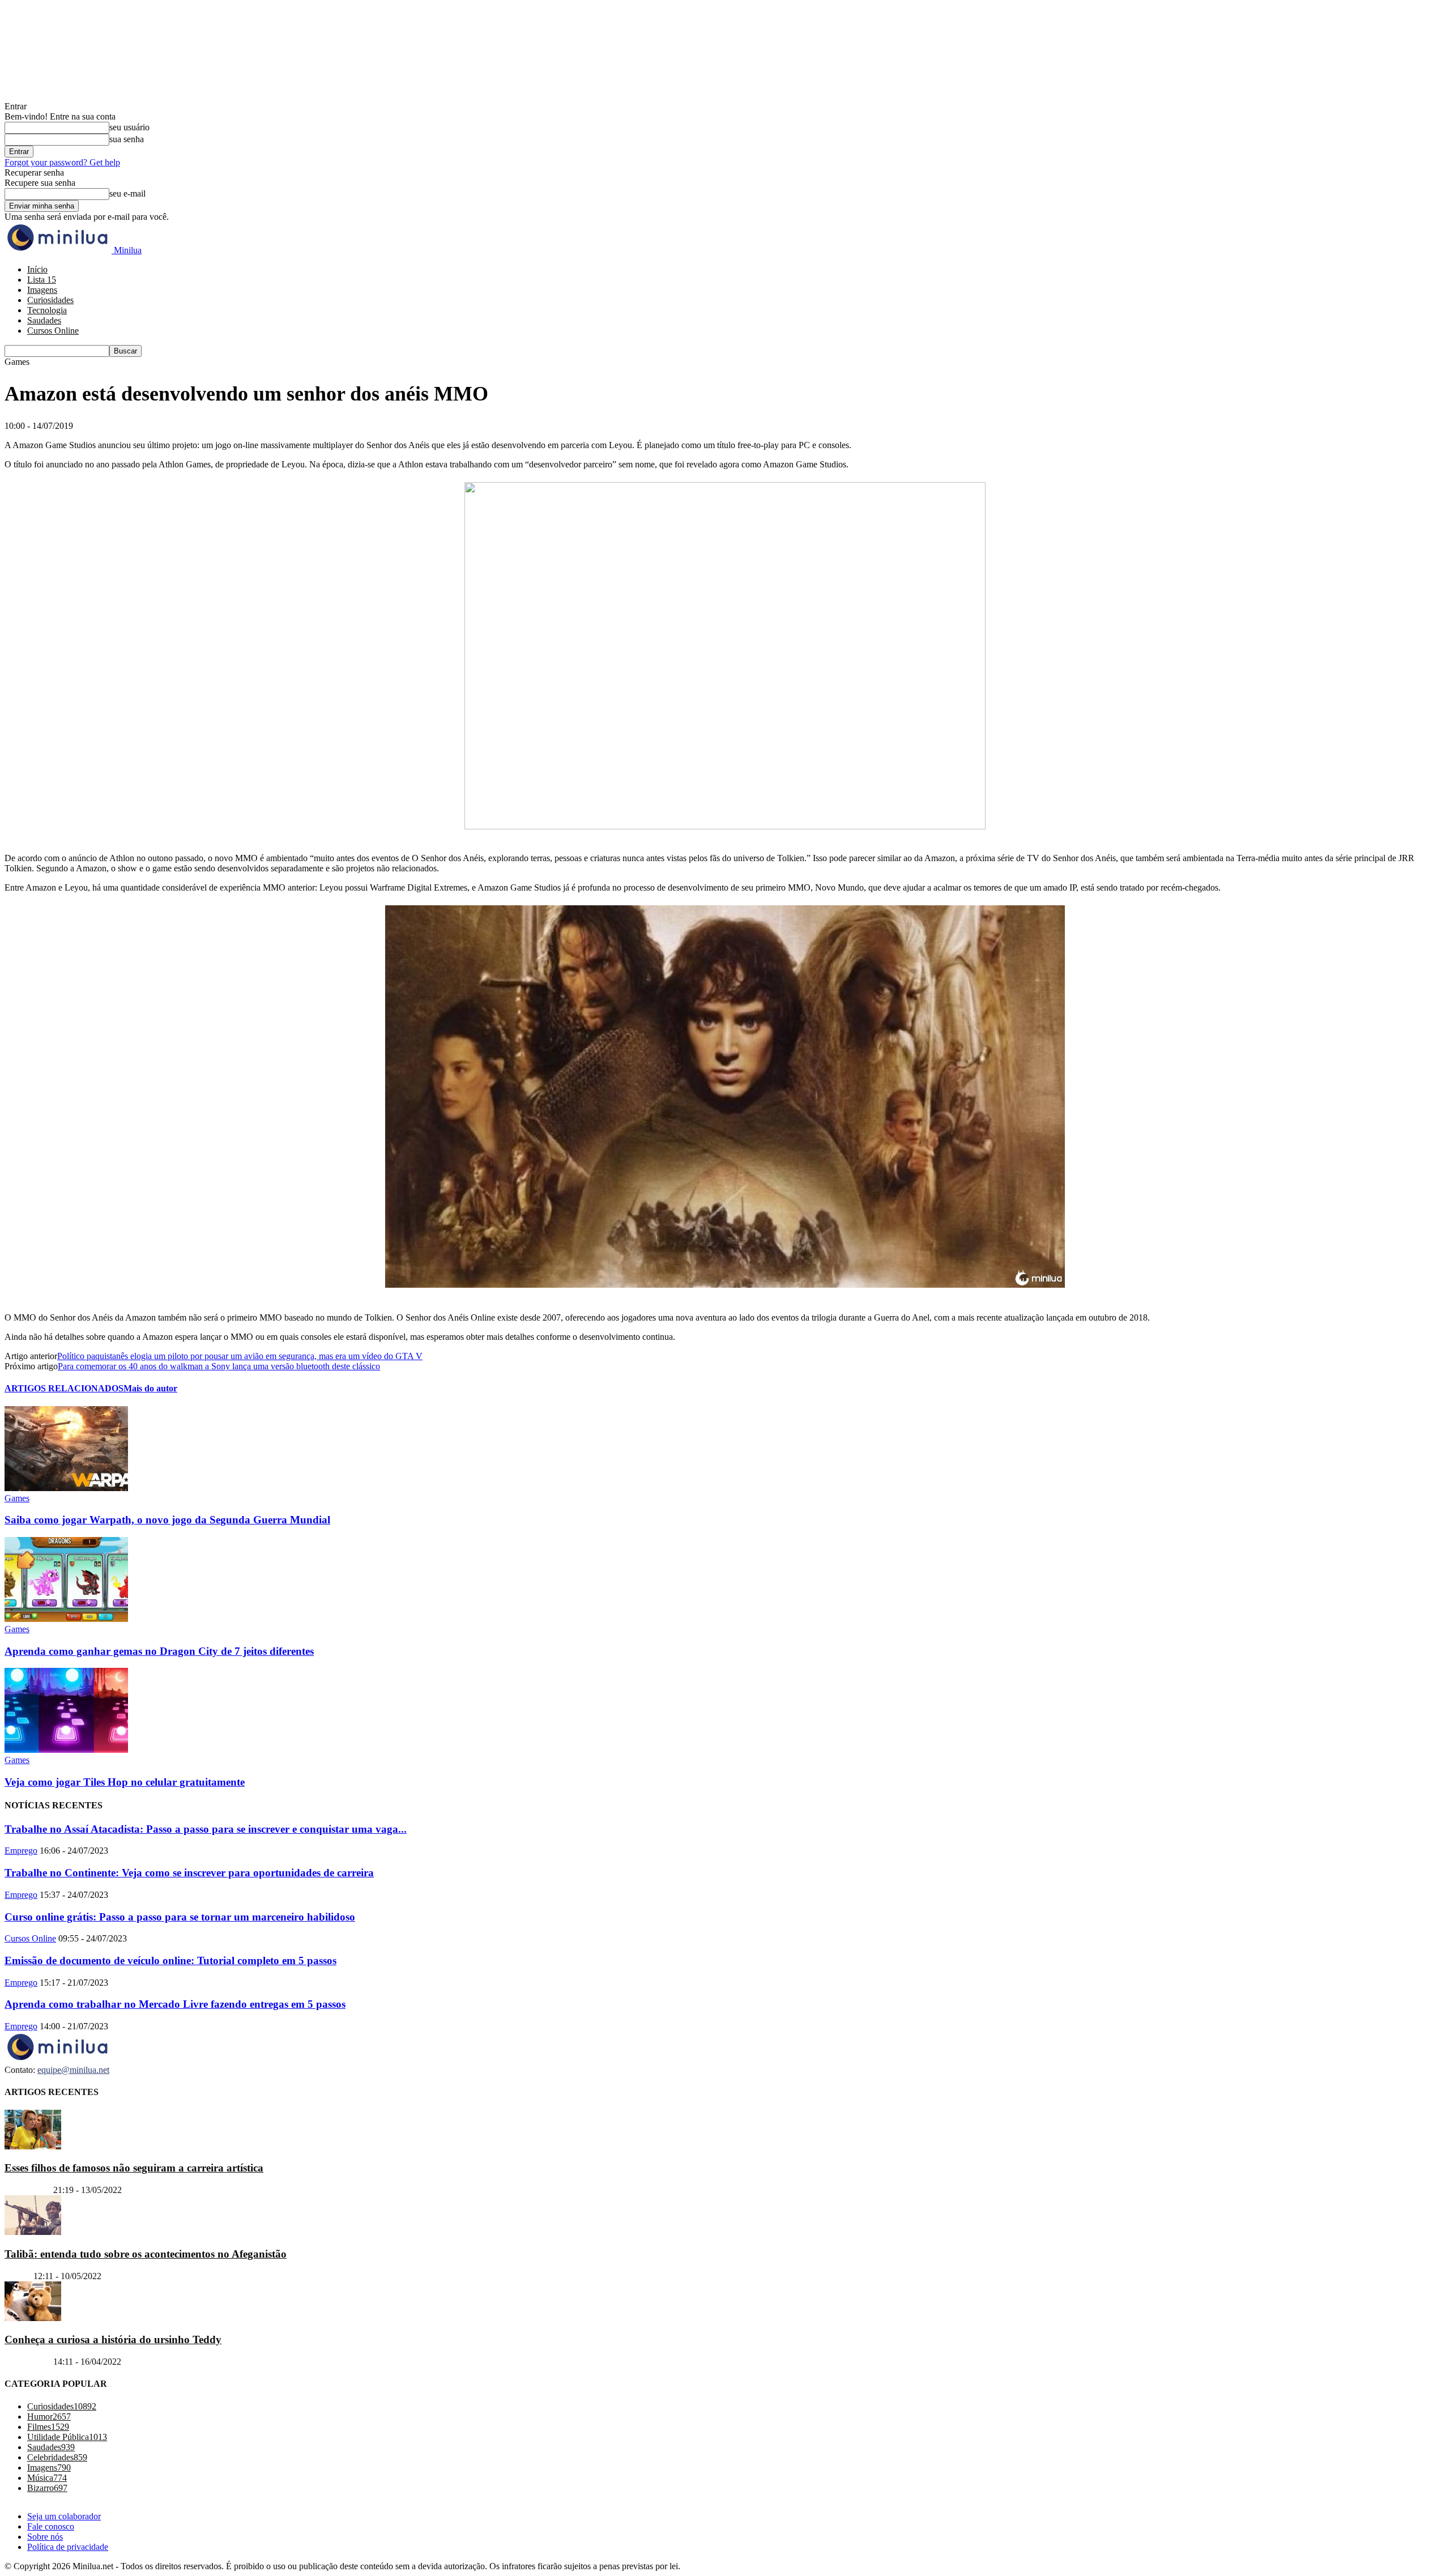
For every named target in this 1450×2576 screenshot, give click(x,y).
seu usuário (129, 127)
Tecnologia (47, 310)
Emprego (21, 1851)
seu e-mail (127, 193)
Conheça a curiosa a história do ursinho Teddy (113, 2339)
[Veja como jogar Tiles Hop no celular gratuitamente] (66, 1750)
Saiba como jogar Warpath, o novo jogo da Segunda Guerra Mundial (167, 1520)
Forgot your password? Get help (62, 162)
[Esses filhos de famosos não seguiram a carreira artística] (33, 2146)
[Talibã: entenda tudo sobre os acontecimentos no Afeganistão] (33, 2232)
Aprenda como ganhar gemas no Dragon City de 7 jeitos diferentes (159, 1651)
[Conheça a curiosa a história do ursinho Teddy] (33, 2318)
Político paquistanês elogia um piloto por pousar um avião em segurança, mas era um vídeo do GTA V (240, 1356)
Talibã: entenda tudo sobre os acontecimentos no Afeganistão (146, 2254)
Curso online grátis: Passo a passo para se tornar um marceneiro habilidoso (180, 1917)
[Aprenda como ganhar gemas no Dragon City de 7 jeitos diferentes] (66, 1619)
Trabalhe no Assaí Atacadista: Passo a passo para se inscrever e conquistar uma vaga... (206, 1829)
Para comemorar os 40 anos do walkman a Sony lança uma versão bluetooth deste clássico (219, 1366)
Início (37, 269)
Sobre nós (45, 2537)
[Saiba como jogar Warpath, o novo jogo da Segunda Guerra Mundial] (66, 1488)
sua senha (127, 139)
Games (17, 1498)
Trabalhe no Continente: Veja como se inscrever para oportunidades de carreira (189, 1873)
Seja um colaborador (64, 2516)
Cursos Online (53, 331)
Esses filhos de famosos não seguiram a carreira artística (134, 2168)
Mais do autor (150, 1388)
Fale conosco (51, 2526)
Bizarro (18, 2276)
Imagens (42, 290)
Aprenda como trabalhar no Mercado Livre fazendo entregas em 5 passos (175, 2004)
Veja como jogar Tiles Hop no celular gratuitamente (125, 1782)
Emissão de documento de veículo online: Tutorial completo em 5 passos (170, 1960)
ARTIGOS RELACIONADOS (64, 1388)
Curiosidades (50, 300)
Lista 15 (42, 280)
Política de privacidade (68, 2547)
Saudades (44, 320)
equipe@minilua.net (73, 2070)
